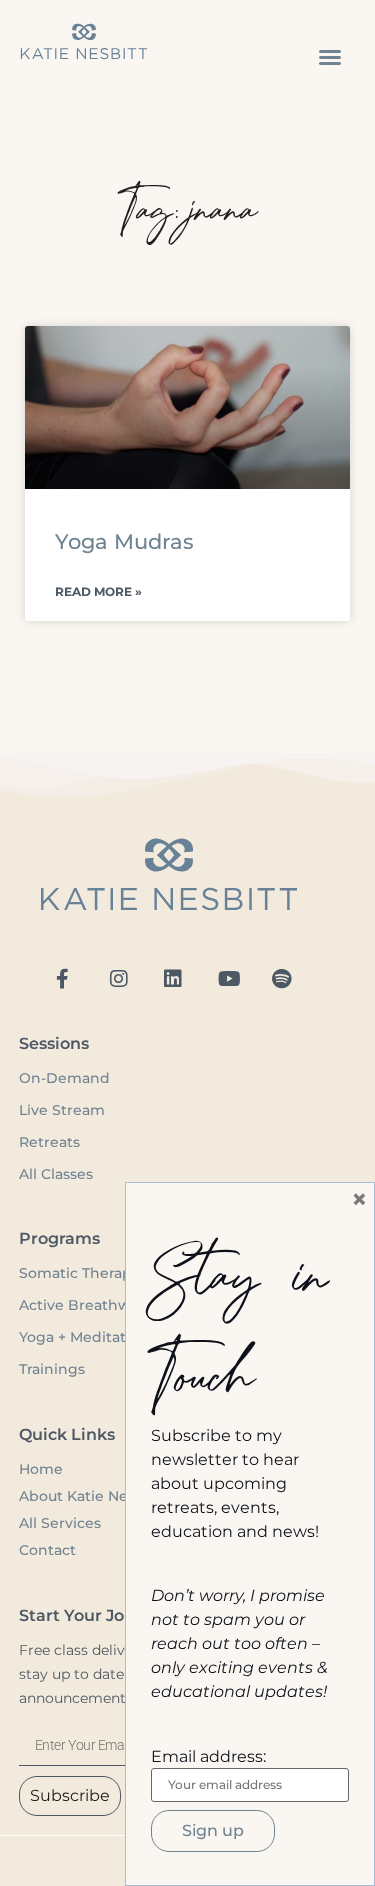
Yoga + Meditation (84, 1337)
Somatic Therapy (79, 1273)
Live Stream (62, 1110)
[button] (330, 57)
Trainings (52, 1369)
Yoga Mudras (124, 541)
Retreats (49, 1142)
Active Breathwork (87, 1305)
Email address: (208, 1757)
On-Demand (66, 1078)
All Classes (56, 1174)
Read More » (98, 591)
